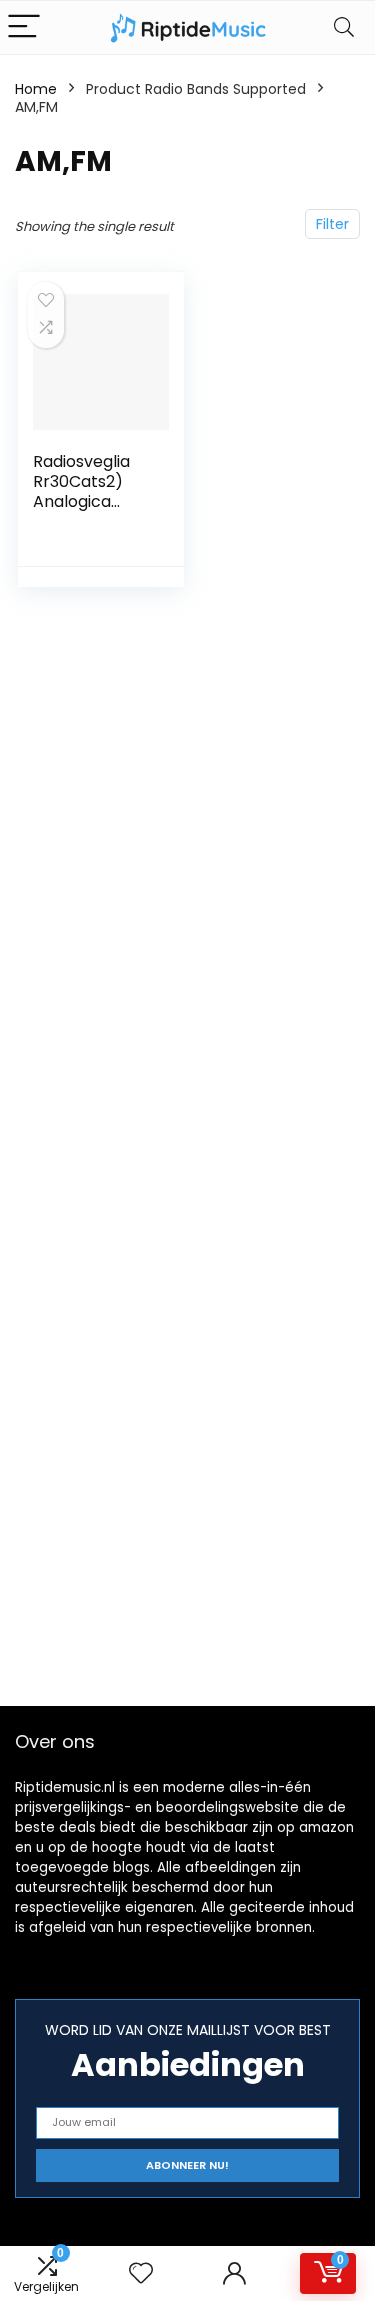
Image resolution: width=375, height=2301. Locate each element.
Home (36, 89)
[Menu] (24, 27)
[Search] (344, 27)
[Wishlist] (141, 2273)
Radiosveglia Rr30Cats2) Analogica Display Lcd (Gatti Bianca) (89, 501)
